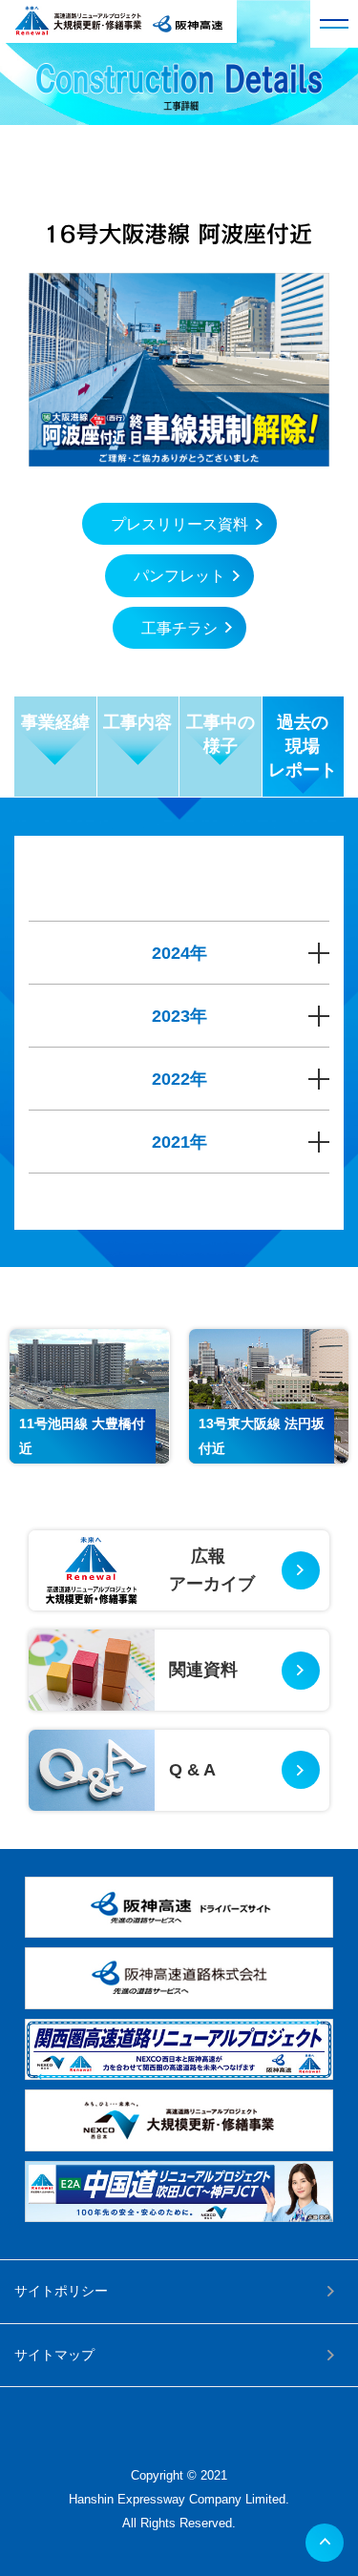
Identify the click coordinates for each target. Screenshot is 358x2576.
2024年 (179, 953)
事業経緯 (55, 722)
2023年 (179, 1016)
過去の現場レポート (303, 746)
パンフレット (179, 576)
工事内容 (137, 722)
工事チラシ (179, 628)
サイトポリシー (61, 2291)
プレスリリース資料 (179, 524)
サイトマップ (54, 2355)
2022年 (179, 1079)
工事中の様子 (221, 734)
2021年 (179, 1142)
